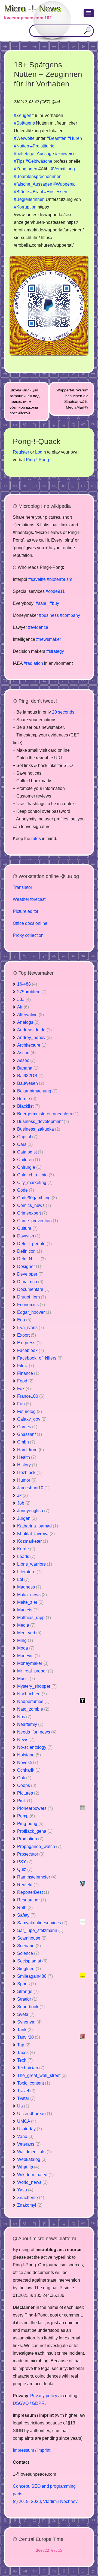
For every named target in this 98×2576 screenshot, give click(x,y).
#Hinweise (65, 154)
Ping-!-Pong (37, 460)
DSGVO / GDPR (29, 2403)
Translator (22, 887)
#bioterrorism (59, 579)
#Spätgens (24, 123)
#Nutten (22, 146)
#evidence (38, 627)
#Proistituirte (42, 146)
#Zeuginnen (26, 169)
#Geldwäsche (39, 161)
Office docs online (30, 923)
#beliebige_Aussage (34, 154)
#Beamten (56, 138)
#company (70, 615)
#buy (54, 603)
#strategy (55, 651)
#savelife (37, 579)
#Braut (37, 192)
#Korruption (25, 207)
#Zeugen (23, 115)
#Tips (19, 161)
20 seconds (63, 712)
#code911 (55, 591)
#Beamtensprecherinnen (38, 176)
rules (36, 839)
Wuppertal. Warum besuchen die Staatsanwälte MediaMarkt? (72, 399)
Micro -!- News (32, 8)
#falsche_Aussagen (33, 184)
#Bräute (22, 192)
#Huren (75, 138)
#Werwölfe (24, 138)
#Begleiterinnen (29, 199)
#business (49, 615)
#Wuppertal (65, 184)
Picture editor (26, 911)
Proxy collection (28, 935)
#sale (41, 603)
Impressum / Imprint (32, 2450)
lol (58, 102)
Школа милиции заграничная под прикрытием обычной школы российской (24, 401)
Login (41, 452)
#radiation (33, 663)
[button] (89, 13)
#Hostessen (56, 192)
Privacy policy (44, 2396)
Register (21, 452)
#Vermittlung (63, 169)
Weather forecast (29, 899)
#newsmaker (49, 639)
